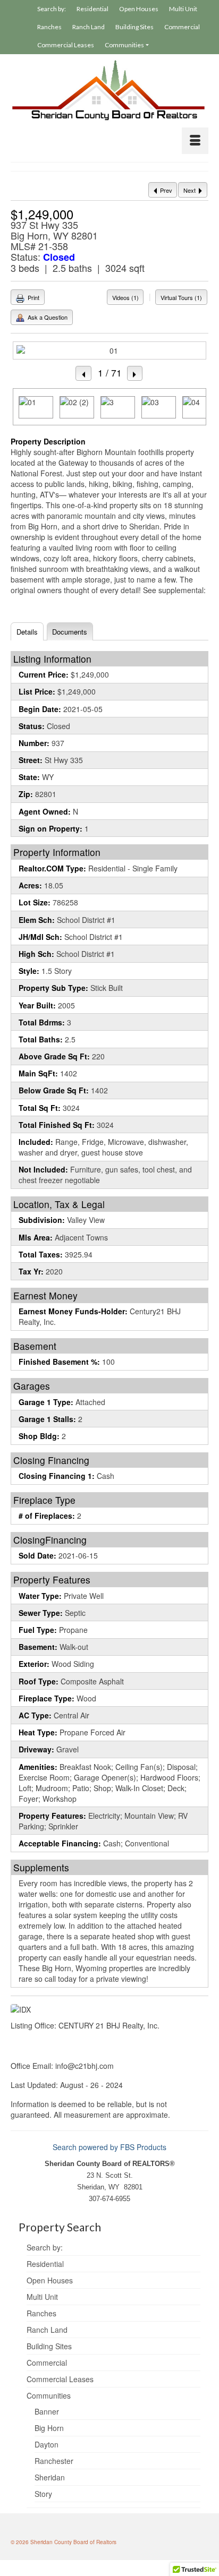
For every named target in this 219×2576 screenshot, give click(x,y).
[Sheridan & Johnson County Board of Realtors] (109, 91)
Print (33, 297)
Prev (165, 190)
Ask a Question (47, 317)
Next (190, 190)
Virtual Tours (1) (181, 297)
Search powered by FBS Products (109, 2147)
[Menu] (195, 141)
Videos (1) (125, 297)
